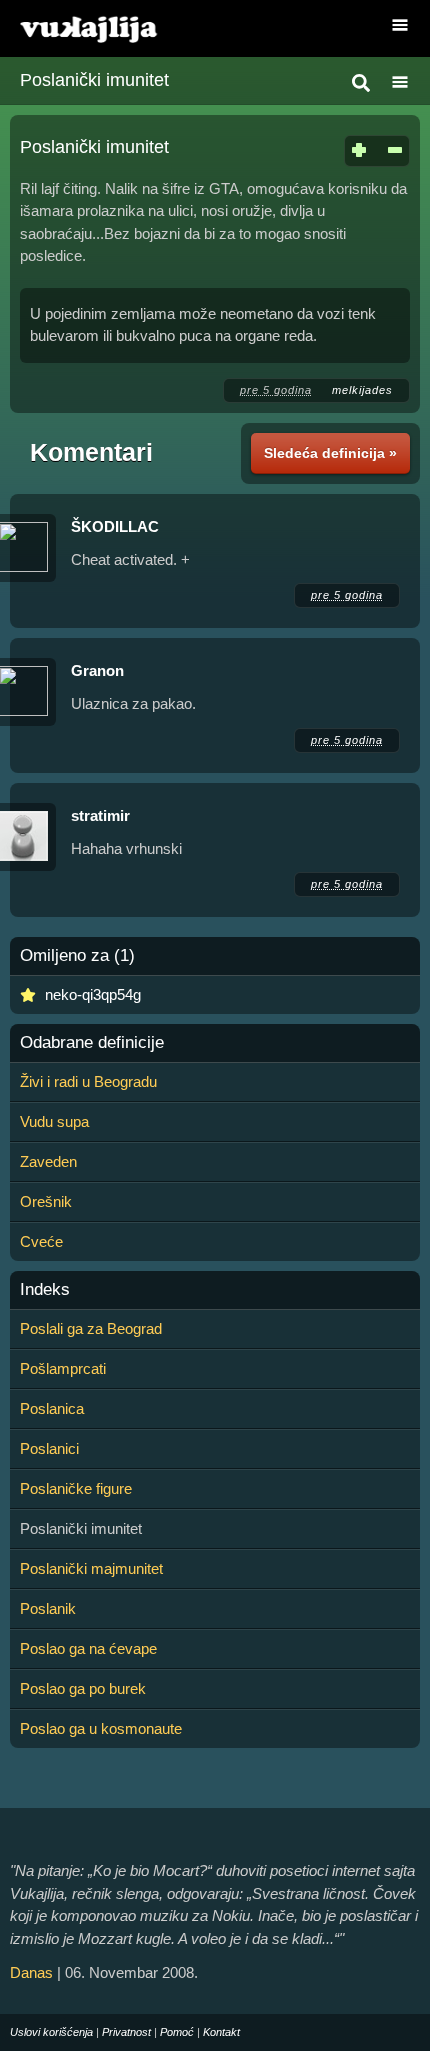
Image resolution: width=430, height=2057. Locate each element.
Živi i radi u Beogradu (88, 1081)
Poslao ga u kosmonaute (101, 1728)
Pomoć (177, 2032)
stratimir (100, 815)
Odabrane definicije (92, 1043)
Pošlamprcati (63, 1368)
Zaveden (48, 1161)
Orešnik (46, 1201)
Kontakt (221, 2032)
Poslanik (48, 1608)
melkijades (362, 390)
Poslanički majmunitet (91, 1568)
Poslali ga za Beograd (91, 1328)
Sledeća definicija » (330, 453)
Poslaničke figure (76, 1488)
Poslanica (52, 1408)
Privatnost (126, 2032)
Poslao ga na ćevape (88, 1648)
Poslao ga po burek (83, 1688)
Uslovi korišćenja (51, 2032)
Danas (31, 1972)
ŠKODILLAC (115, 526)
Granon (97, 670)
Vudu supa (54, 1121)
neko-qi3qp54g (93, 994)
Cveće (41, 1241)
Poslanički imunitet (94, 80)
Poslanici (49, 1448)
